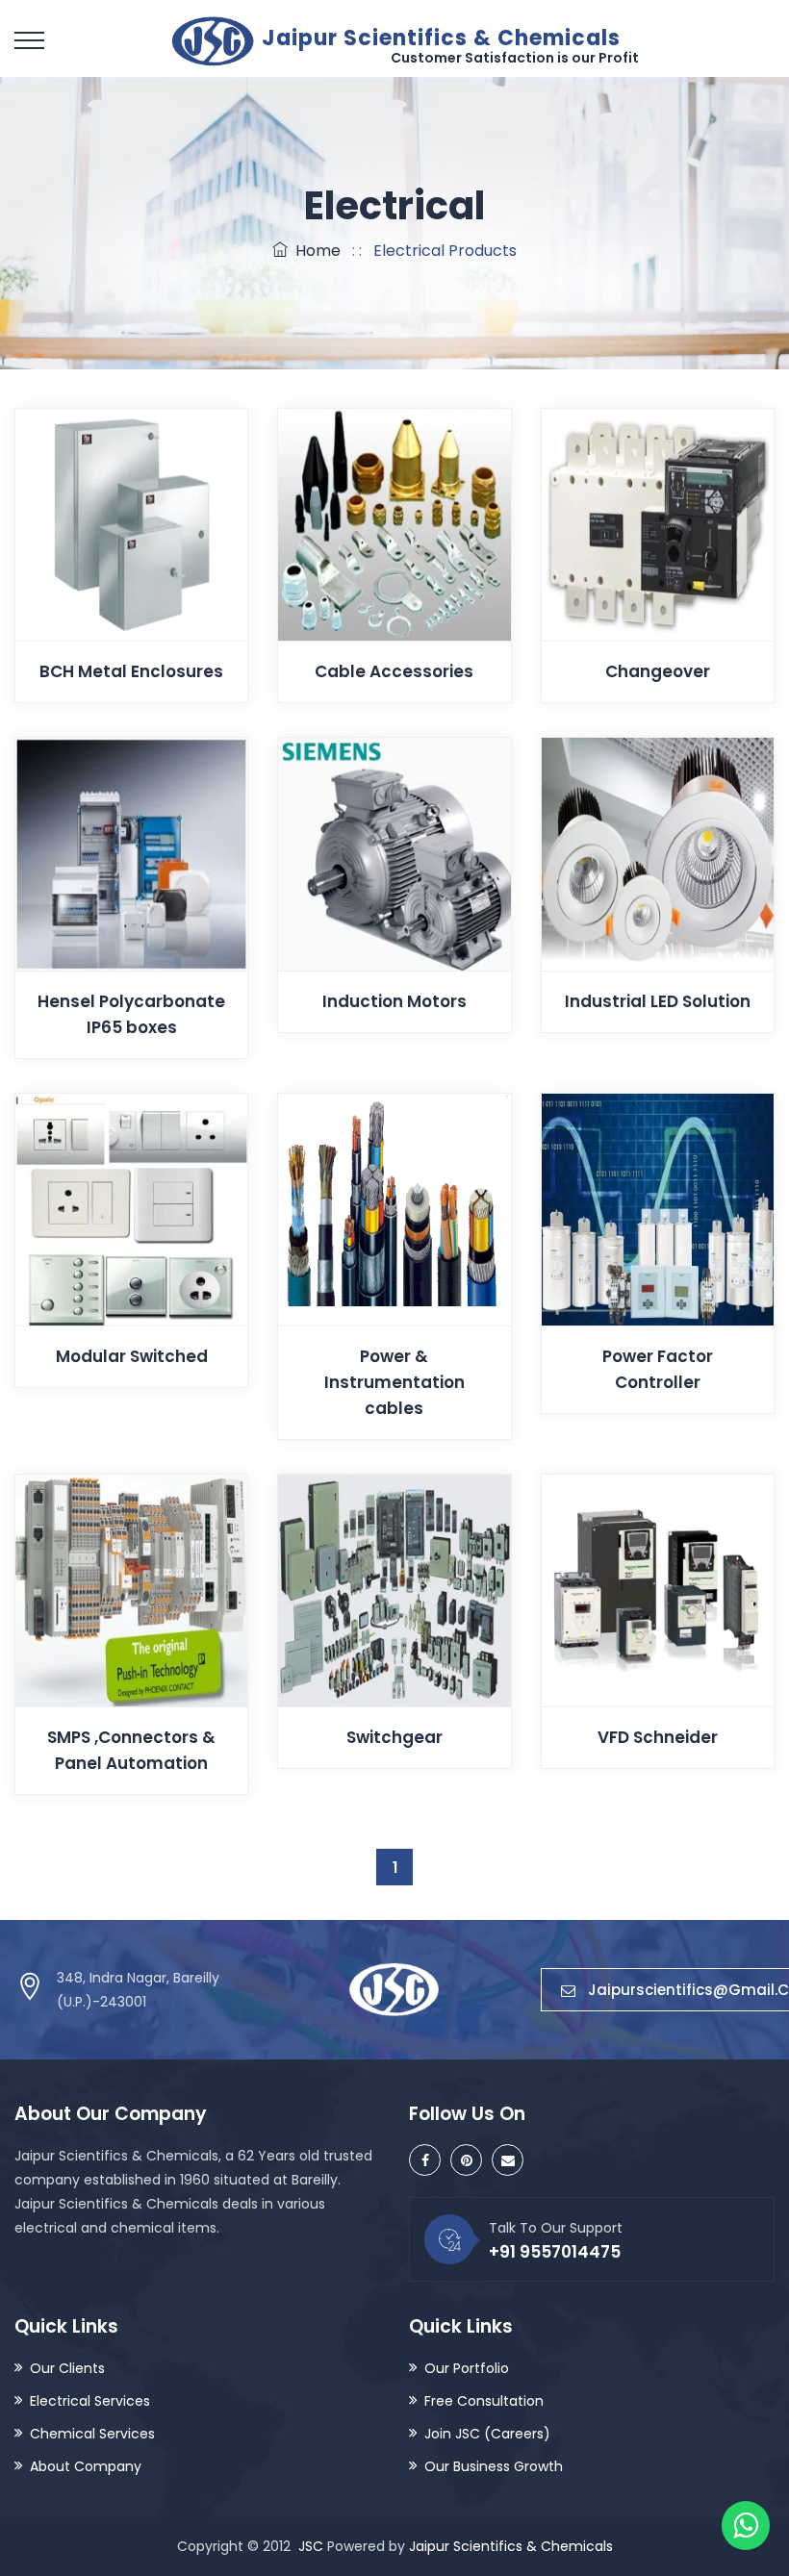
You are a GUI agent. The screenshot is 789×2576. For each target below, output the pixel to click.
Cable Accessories (394, 671)
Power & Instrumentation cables (394, 1382)
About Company (86, 2466)
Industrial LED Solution (658, 1001)
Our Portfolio (467, 2368)
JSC (311, 2546)
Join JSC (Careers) (487, 2434)
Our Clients (67, 2368)
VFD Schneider (658, 1737)
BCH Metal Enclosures (131, 671)
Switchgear (394, 1737)
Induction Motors (394, 1001)
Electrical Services (90, 2401)
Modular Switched (132, 1356)
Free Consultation (484, 2401)
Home (314, 251)
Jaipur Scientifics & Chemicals (511, 2546)
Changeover (658, 671)
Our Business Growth (494, 2466)
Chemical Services (92, 2434)
